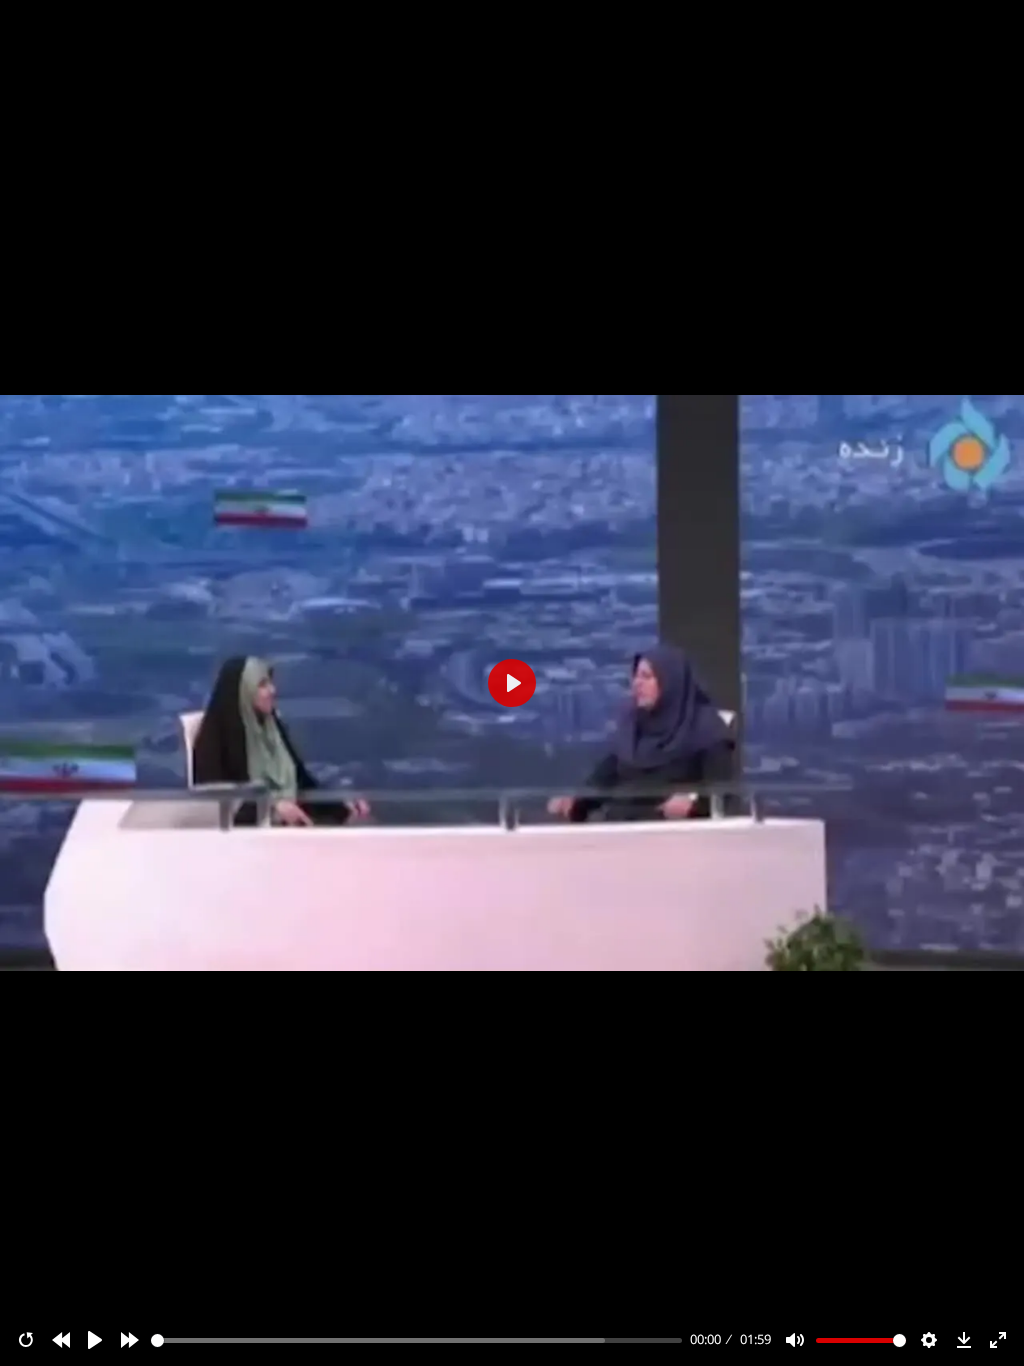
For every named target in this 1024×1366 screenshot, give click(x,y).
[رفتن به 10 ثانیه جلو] (130, 1340)
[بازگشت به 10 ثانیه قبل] (61, 1340)
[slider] (417, 1340)
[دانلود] (964, 1340)
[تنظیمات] (929, 1340)
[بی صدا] (795, 1340)
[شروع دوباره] (26, 1340)
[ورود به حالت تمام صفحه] (998, 1340)
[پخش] (95, 1340)
